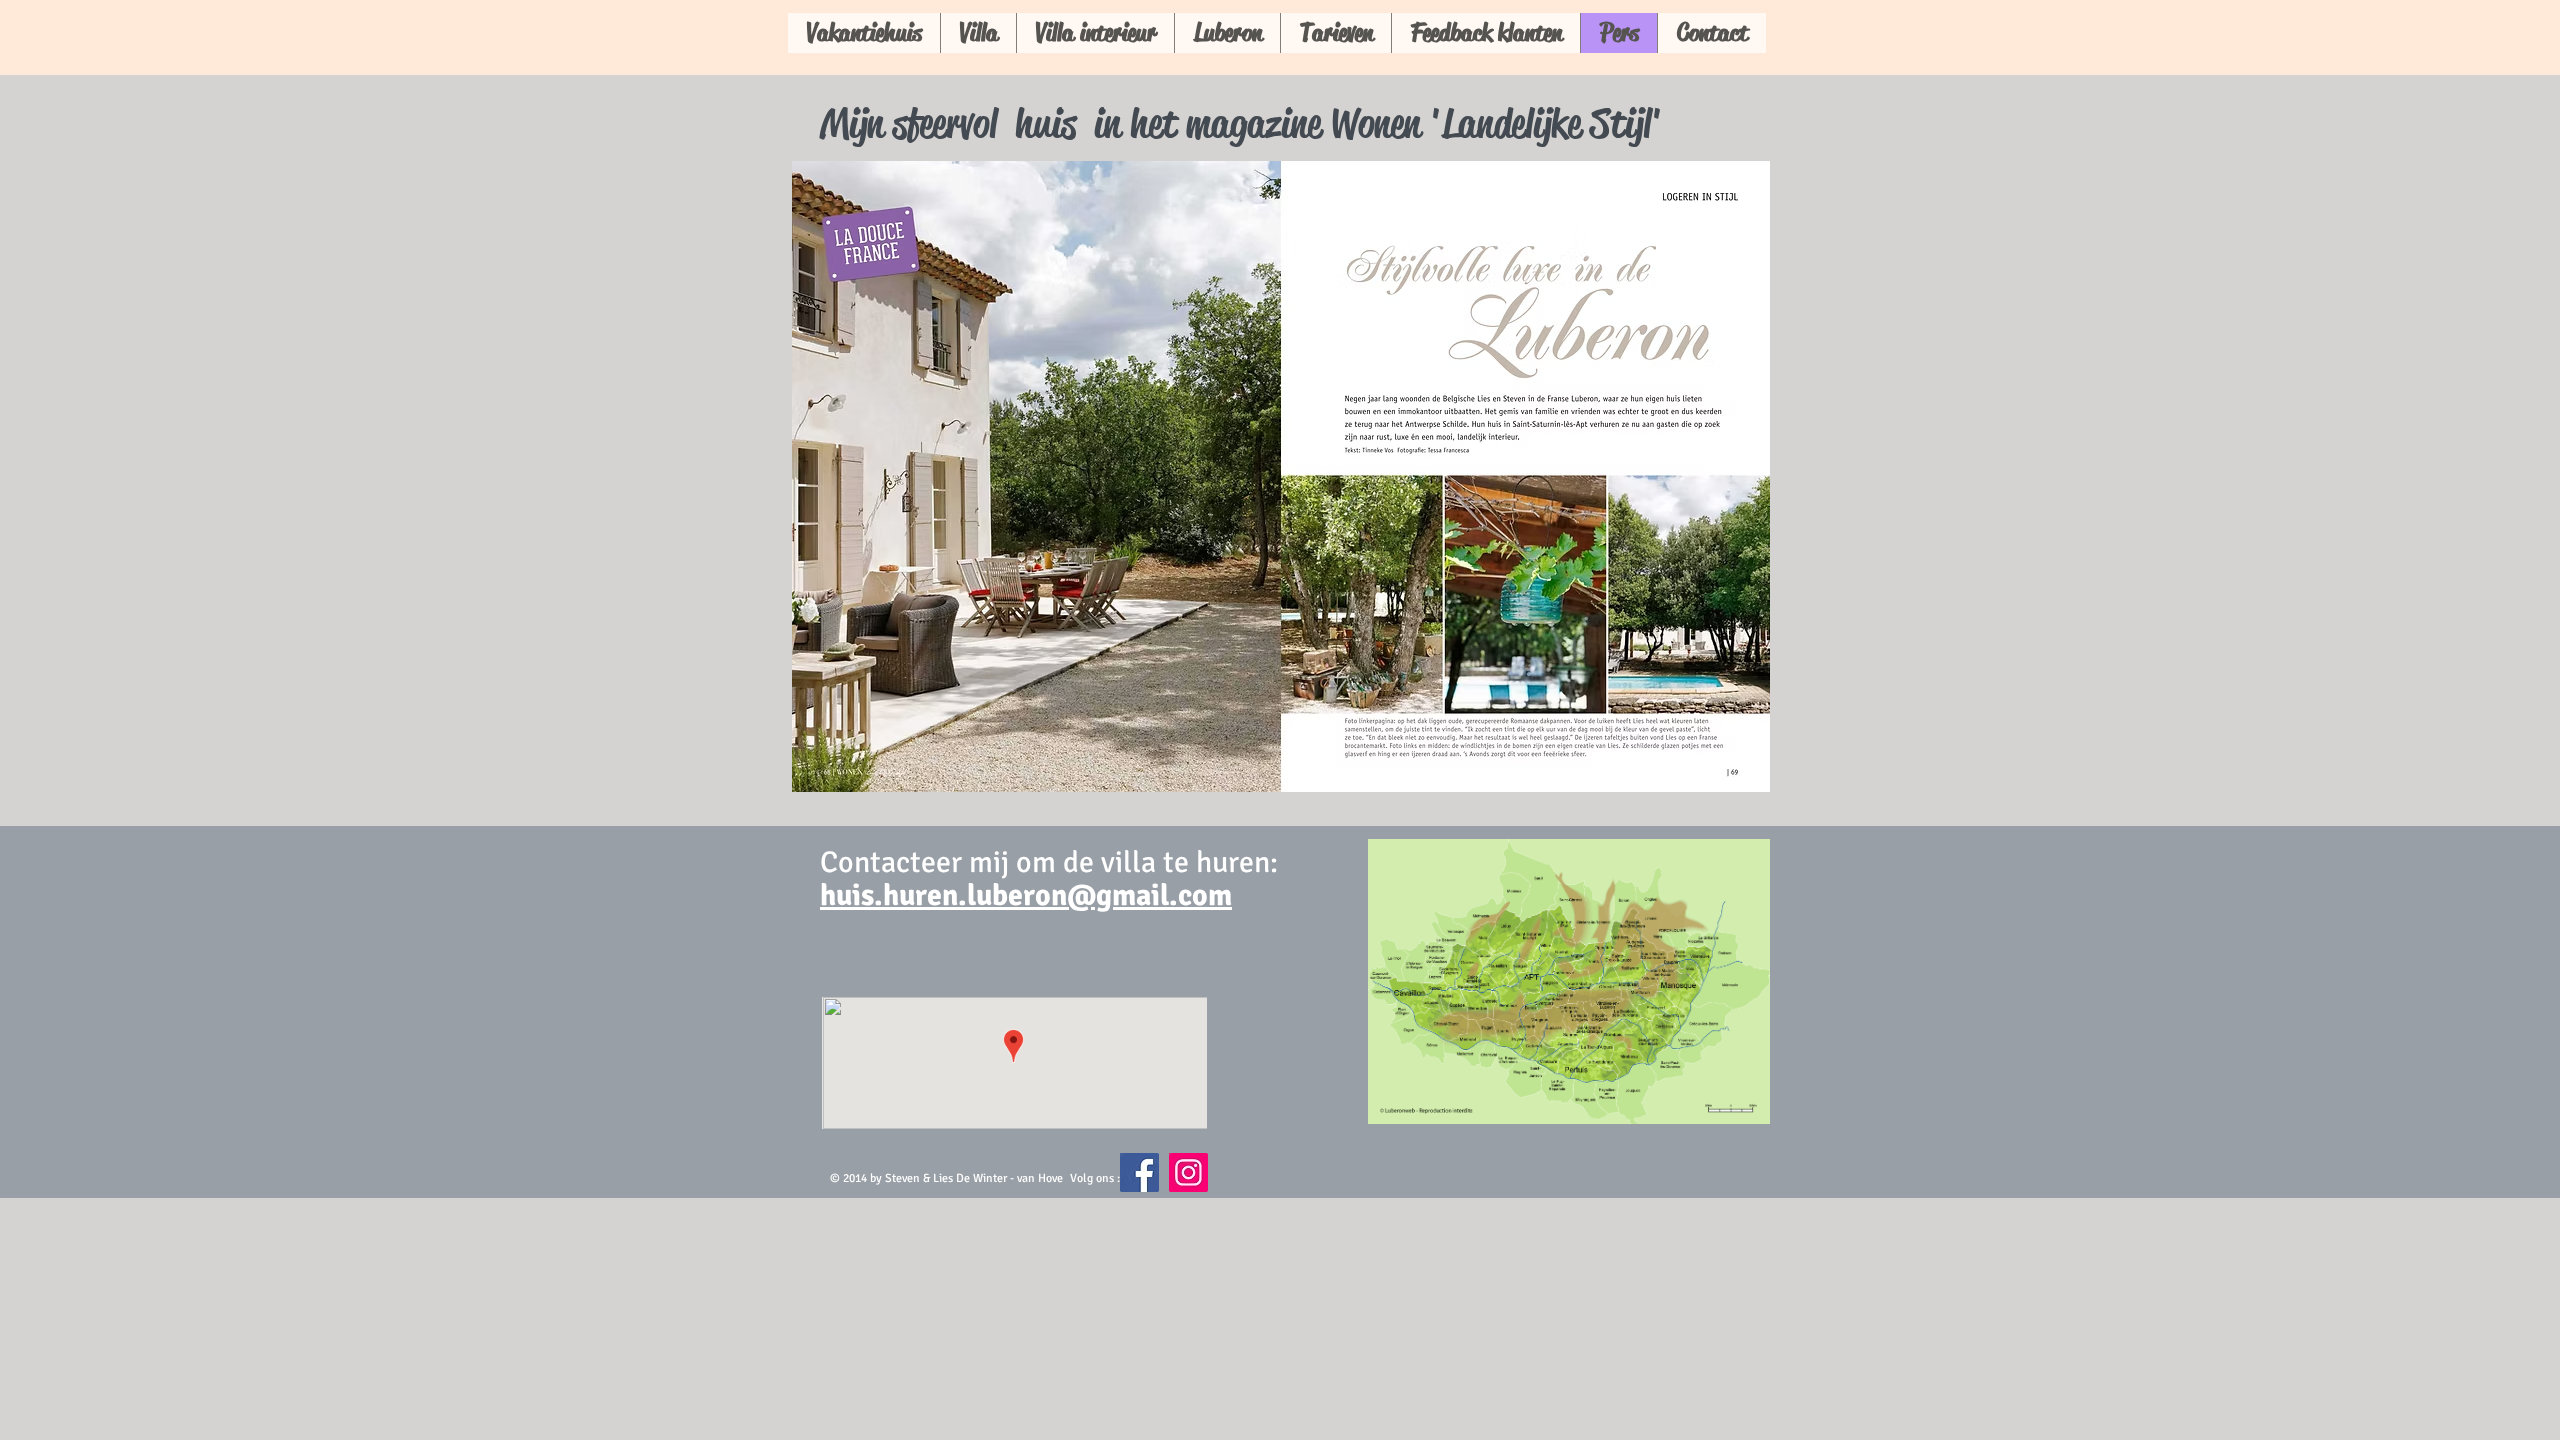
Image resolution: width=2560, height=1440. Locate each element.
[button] (1281, 476)
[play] (1740, 762)
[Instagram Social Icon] (1188, 1172)
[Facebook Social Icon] (1139, 1172)
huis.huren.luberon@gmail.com (1026, 895)
